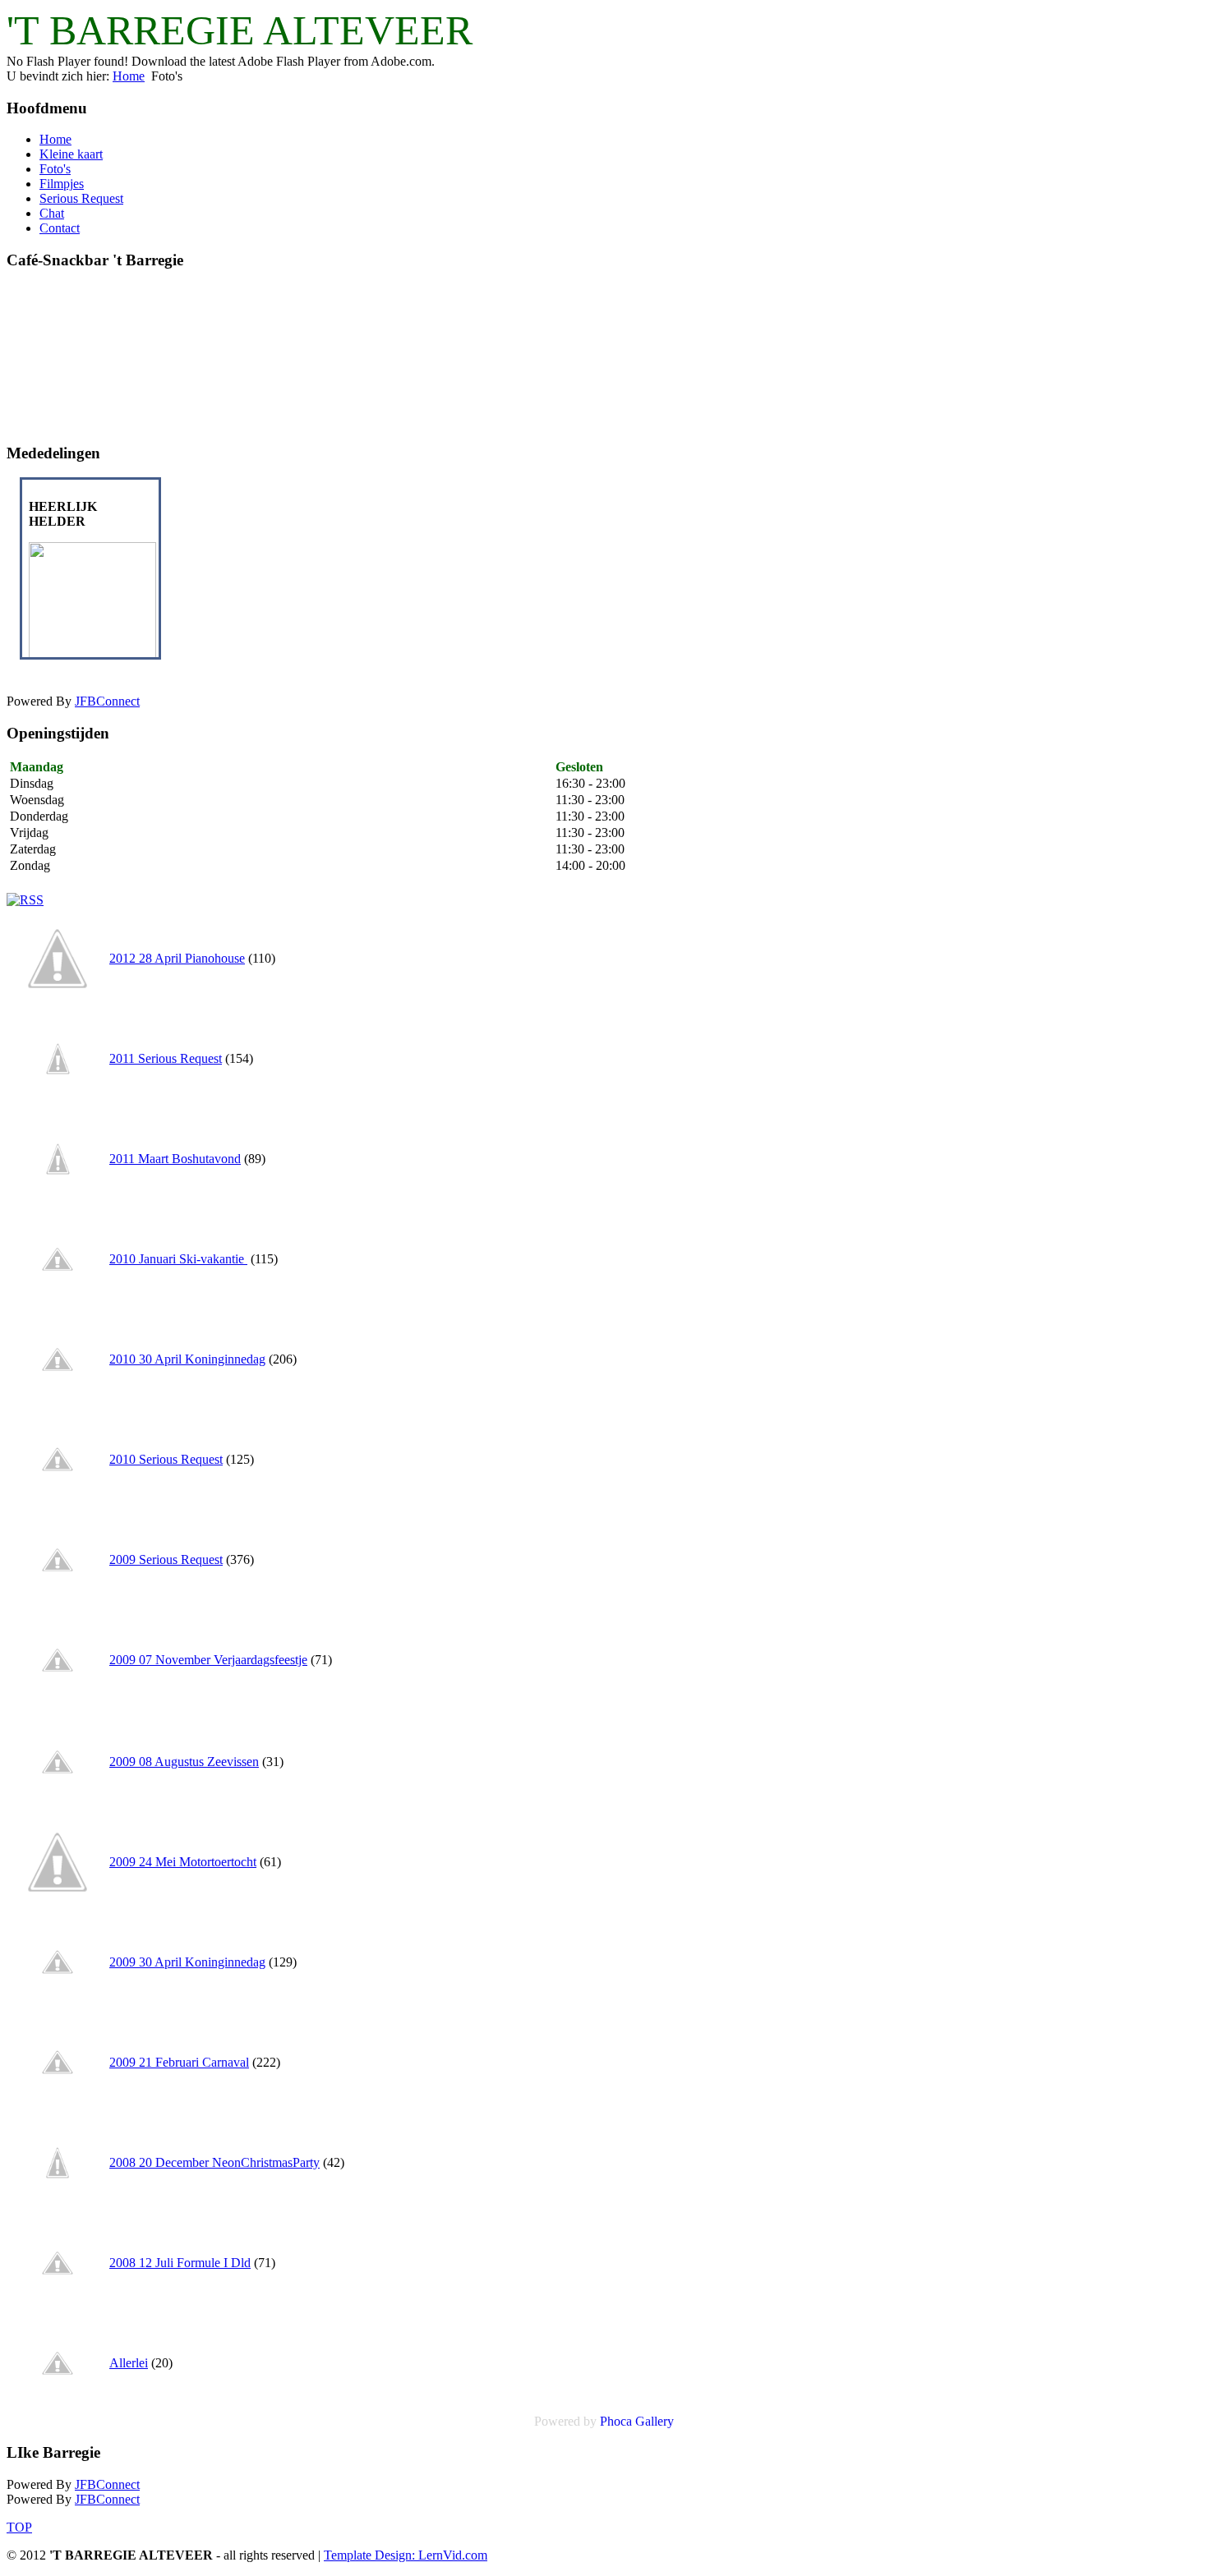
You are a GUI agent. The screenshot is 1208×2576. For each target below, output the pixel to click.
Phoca (616, 2421)
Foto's (55, 169)
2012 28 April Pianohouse (177, 958)
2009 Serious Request (166, 1559)
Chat (52, 213)
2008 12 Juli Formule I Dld (180, 2263)
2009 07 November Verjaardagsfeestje (208, 1660)
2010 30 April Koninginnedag (187, 1359)
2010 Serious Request (166, 1459)
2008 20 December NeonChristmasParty (214, 2162)
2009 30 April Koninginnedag (187, 1962)
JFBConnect (107, 701)
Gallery (655, 2421)
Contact (60, 228)
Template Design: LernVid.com (406, 2555)
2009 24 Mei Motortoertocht (183, 1862)
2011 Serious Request (166, 1058)
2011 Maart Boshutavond (175, 1159)
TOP (19, 2527)
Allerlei (129, 2363)
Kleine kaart (71, 154)
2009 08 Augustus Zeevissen (184, 1762)
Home (129, 76)
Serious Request (81, 198)
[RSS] (25, 900)
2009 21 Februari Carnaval (179, 2062)
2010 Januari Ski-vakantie (178, 1259)
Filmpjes (62, 184)
